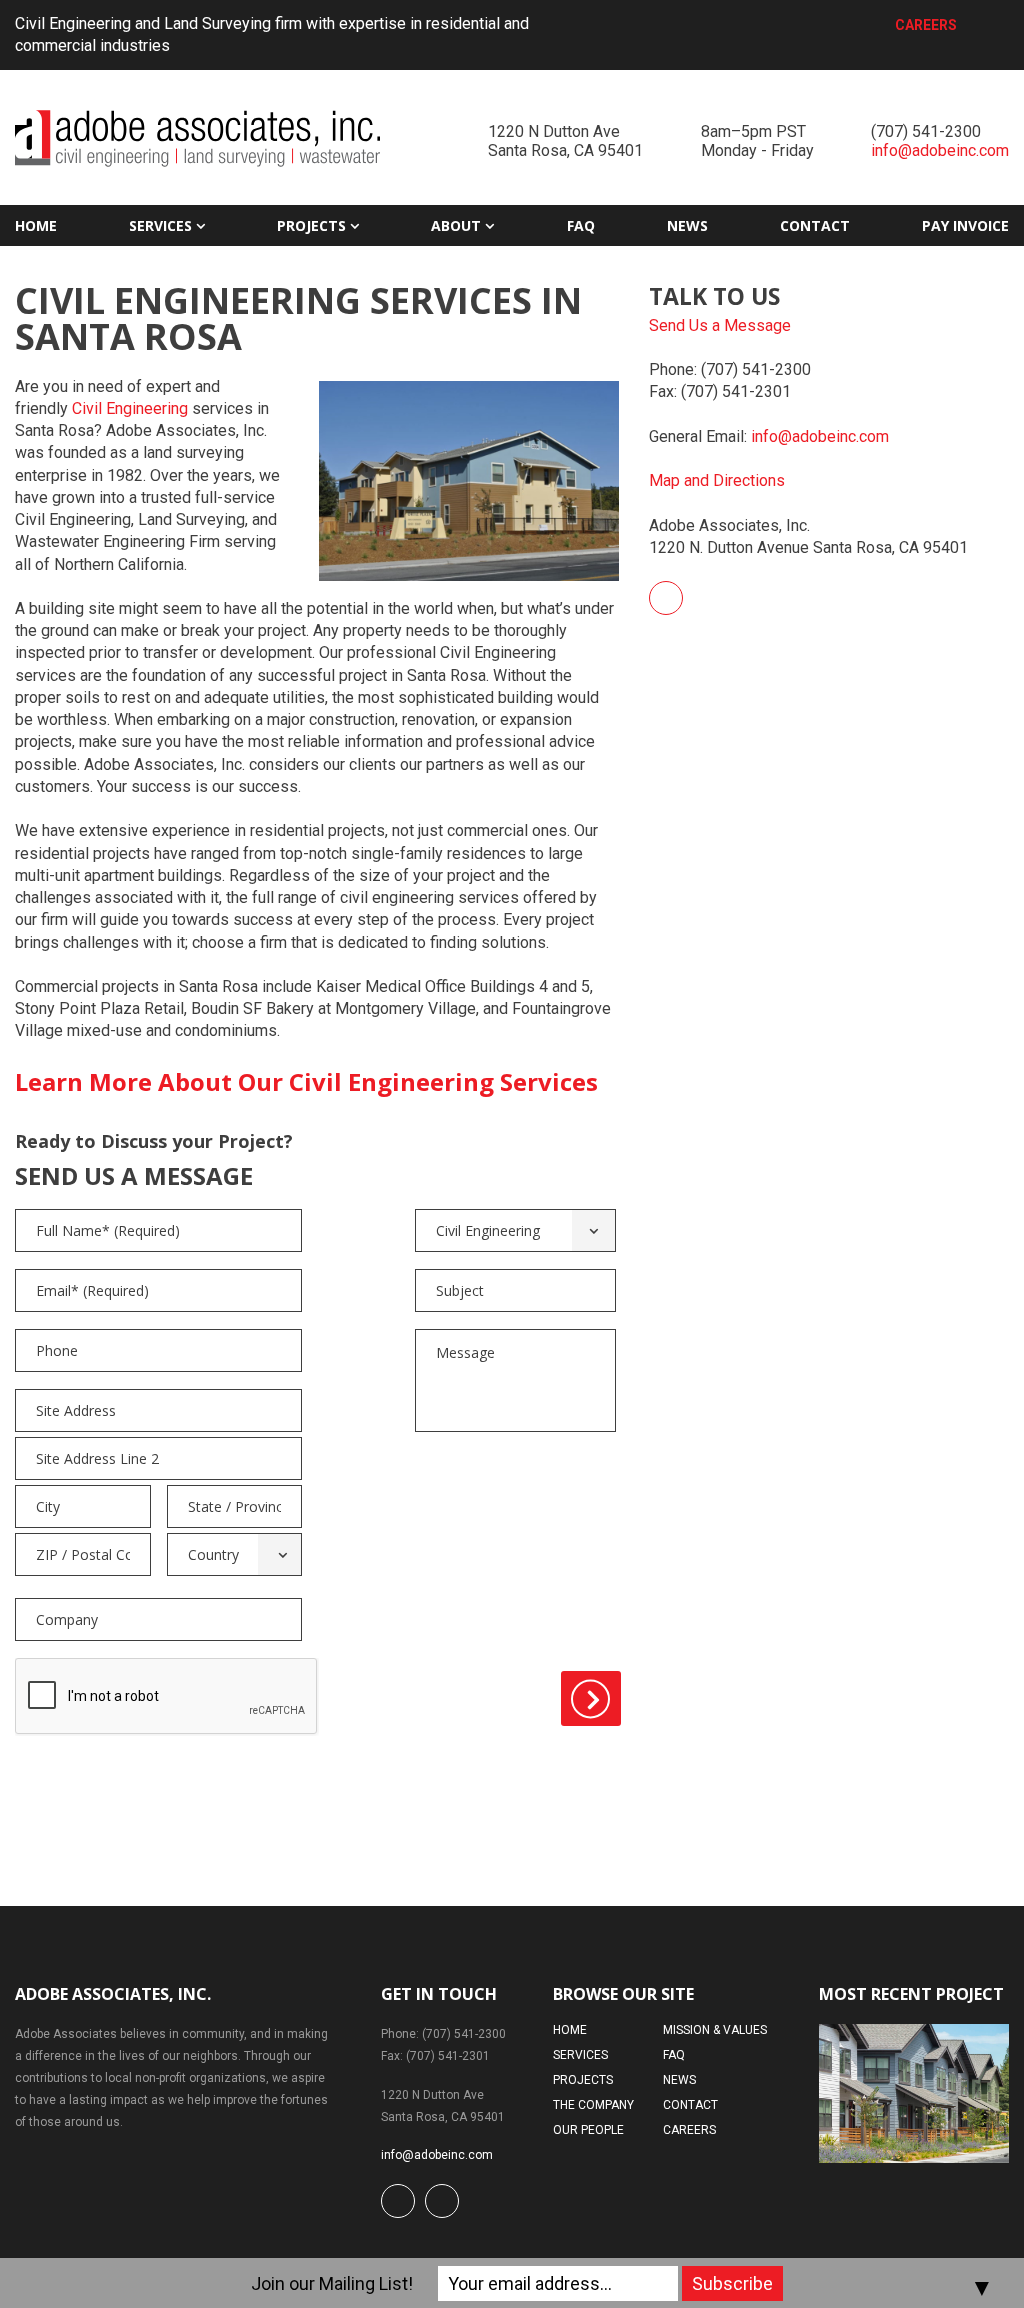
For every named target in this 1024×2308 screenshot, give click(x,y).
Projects (311, 225)
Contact (815, 225)
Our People (588, 2130)
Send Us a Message (720, 325)
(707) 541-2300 (926, 131)
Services (160, 225)
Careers (926, 25)
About (456, 225)
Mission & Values (715, 2030)
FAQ (581, 225)
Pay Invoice (965, 225)
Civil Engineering (130, 408)
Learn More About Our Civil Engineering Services (306, 1081)
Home (36, 225)
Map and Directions (717, 480)
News (687, 225)
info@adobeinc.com (940, 150)
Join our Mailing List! (332, 2283)
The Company (593, 2105)
